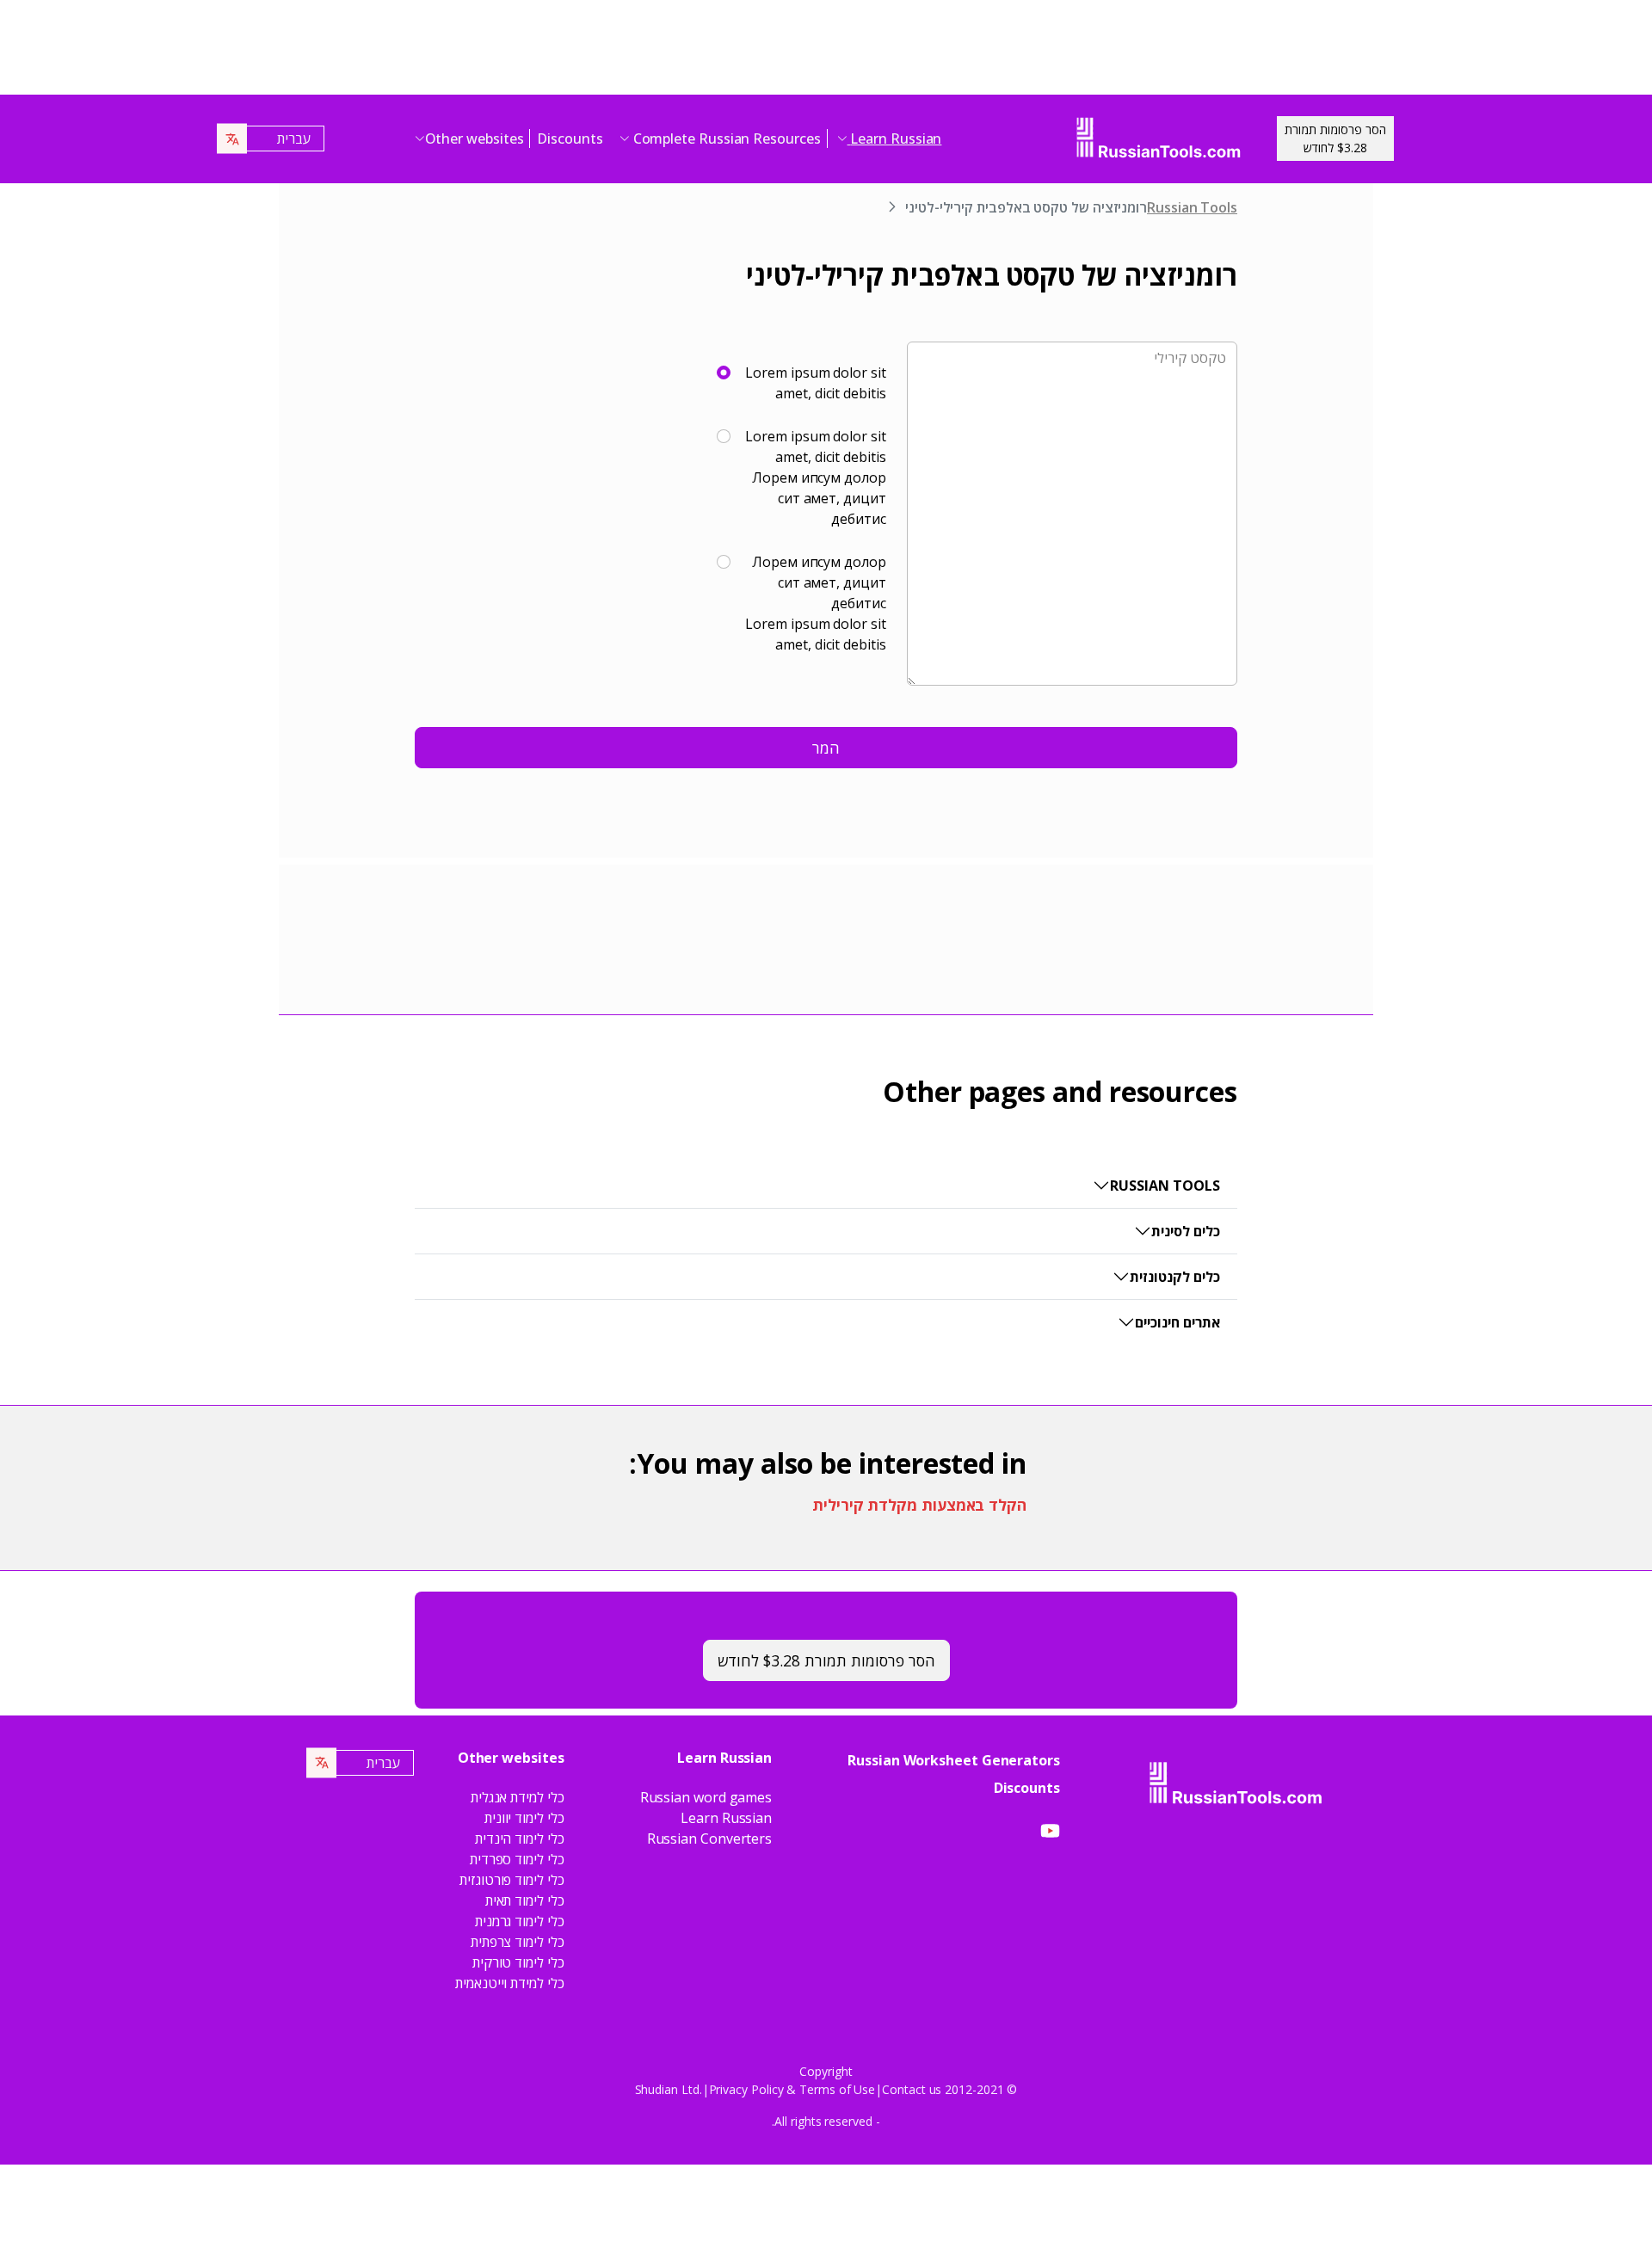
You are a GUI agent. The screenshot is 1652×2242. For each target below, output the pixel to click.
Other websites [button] (475, 139)
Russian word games (706, 1797)
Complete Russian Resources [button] (725, 139)
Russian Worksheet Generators (954, 1760)
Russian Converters (710, 1839)
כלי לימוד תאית (525, 1900)
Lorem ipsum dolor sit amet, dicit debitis (815, 383)
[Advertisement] (826, 52)
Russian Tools (1192, 207)
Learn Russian (726, 1818)
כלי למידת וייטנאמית (509, 1983)
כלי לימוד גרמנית (520, 1921)
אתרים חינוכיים (1177, 1322)
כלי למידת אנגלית (518, 1797)
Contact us (912, 2089)
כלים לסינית (1186, 1231)
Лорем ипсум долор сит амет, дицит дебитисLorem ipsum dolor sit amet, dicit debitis (815, 603)
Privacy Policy (746, 2089)
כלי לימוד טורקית (518, 1962)
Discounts (570, 139)
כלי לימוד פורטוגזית (512, 1880)
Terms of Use (837, 2089)
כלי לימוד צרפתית (518, 1942)
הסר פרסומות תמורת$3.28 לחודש (1335, 139)
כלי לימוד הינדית (520, 1839)
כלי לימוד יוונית (524, 1818)
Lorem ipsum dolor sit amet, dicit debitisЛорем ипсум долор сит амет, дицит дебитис (815, 477)
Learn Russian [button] (895, 139)
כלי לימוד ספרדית (517, 1859)
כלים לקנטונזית (1175, 1277)
